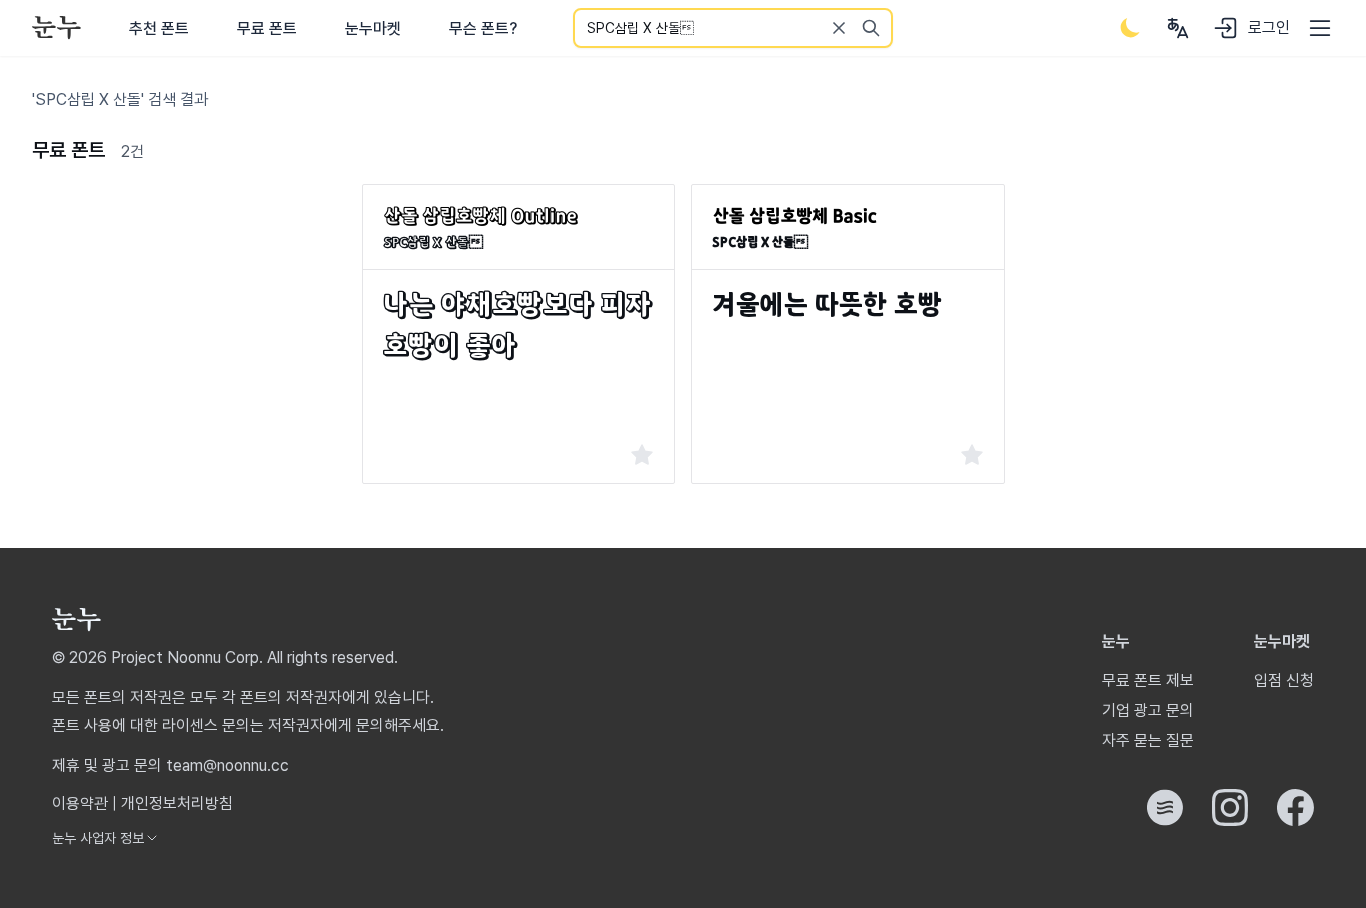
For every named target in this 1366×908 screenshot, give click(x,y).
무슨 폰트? (483, 28)
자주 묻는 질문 (1148, 740)
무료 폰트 (267, 28)
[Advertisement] (189, 309)
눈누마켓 (373, 28)
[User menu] (1178, 28)
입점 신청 (1284, 680)
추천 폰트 (159, 28)
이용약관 (80, 803)
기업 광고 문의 (1148, 710)
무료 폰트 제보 (1148, 680)
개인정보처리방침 (177, 803)
